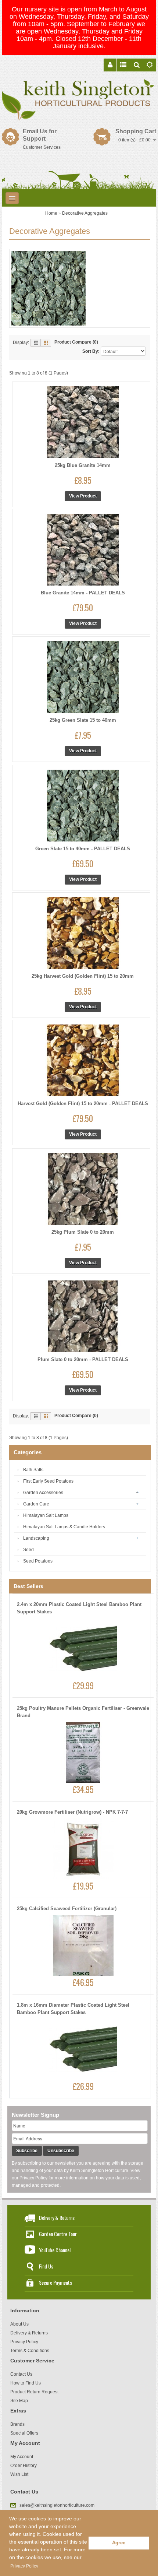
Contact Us (21, 2374)
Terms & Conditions (30, 2351)
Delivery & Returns (57, 2217)
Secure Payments (55, 2282)
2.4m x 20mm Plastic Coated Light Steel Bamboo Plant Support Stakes (79, 1608)
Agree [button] (119, 2543)
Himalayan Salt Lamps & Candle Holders (64, 1527)
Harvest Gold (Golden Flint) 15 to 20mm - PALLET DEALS (83, 1104)
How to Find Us (26, 2383)
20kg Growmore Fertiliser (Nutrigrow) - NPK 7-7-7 (72, 1812)
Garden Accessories (43, 1493)
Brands (17, 2424)
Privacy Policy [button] (24, 2566)
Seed (28, 1550)
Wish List (19, 2474)
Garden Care (36, 1504)
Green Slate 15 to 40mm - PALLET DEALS (83, 849)
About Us (19, 2324)
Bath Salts (33, 1470)
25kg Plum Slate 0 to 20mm (83, 1232)
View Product (83, 496)
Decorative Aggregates (85, 213)
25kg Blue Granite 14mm (83, 465)
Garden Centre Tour (58, 2234)
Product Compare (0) (76, 342)
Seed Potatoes (38, 1561)
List (36, 343)
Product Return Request (34, 2392)
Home (51, 213)
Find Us (46, 2266)
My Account (22, 2457)
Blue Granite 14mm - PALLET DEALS (83, 593)
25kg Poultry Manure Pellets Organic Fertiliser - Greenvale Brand (83, 1712)
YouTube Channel (55, 2250)
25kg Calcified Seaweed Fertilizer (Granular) (67, 1909)
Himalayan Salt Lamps (46, 1515)
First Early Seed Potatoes (48, 1481)
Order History (24, 2466)
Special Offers (24, 2433)
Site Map (19, 2401)
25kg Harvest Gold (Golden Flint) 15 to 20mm (83, 976)
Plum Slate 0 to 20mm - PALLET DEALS (83, 1359)
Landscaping (36, 1538)
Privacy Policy (33, 2178)
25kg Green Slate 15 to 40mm (83, 720)
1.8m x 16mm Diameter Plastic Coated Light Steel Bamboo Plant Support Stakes (73, 2009)
